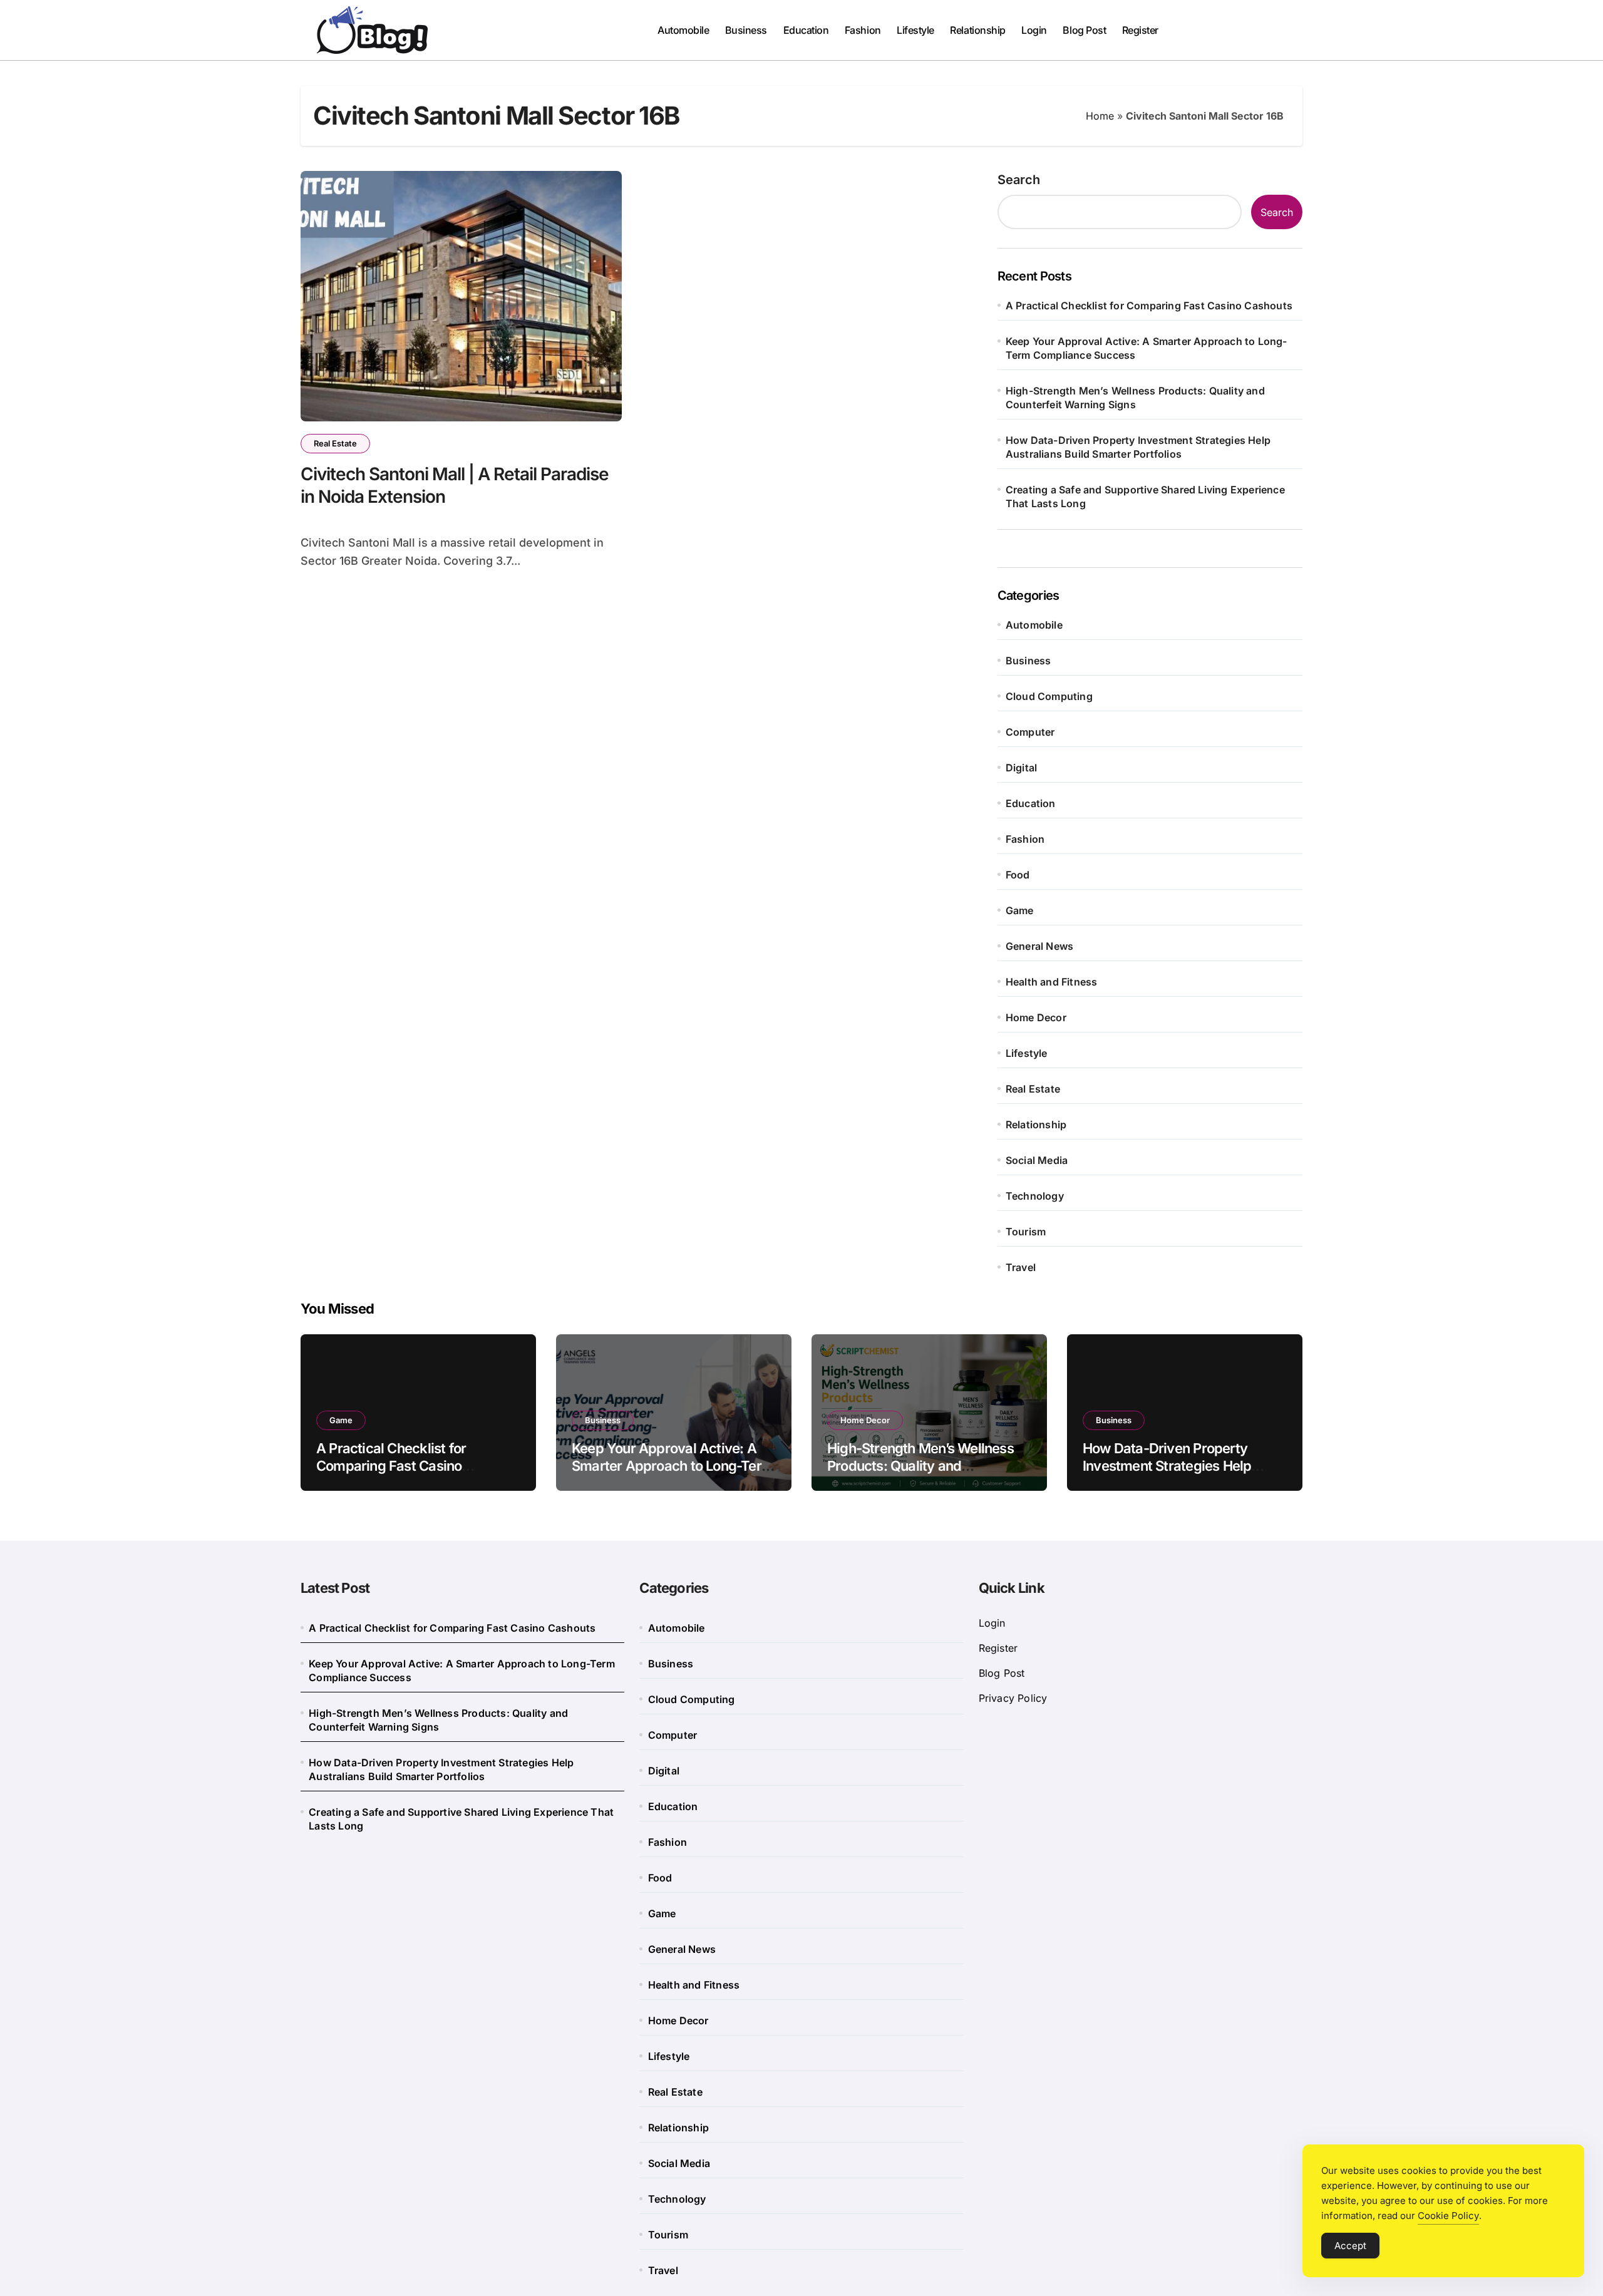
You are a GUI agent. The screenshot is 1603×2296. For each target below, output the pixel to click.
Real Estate (335, 443)
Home (1100, 116)
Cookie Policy (1448, 2216)
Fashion (863, 30)
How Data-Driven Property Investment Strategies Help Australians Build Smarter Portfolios (1138, 447)
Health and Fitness (1052, 982)
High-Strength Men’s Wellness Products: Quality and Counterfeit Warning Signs (1135, 398)
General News (1039, 946)
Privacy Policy (1013, 1698)
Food (1018, 875)
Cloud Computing (1049, 696)
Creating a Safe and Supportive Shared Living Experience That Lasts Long (1145, 497)
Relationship (977, 30)
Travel (1021, 1267)
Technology (1035, 1196)
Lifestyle (915, 30)
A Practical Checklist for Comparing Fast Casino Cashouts (1149, 306)
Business (746, 30)
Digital (1021, 768)
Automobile (683, 30)
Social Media (1037, 1160)
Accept (1350, 2246)
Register (1140, 30)
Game (1020, 910)
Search (1019, 180)
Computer (1030, 732)
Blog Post (1084, 30)
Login (1034, 30)
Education (806, 30)
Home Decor (1036, 1017)
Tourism (1026, 1232)
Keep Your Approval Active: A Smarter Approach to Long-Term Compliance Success (1147, 348)
